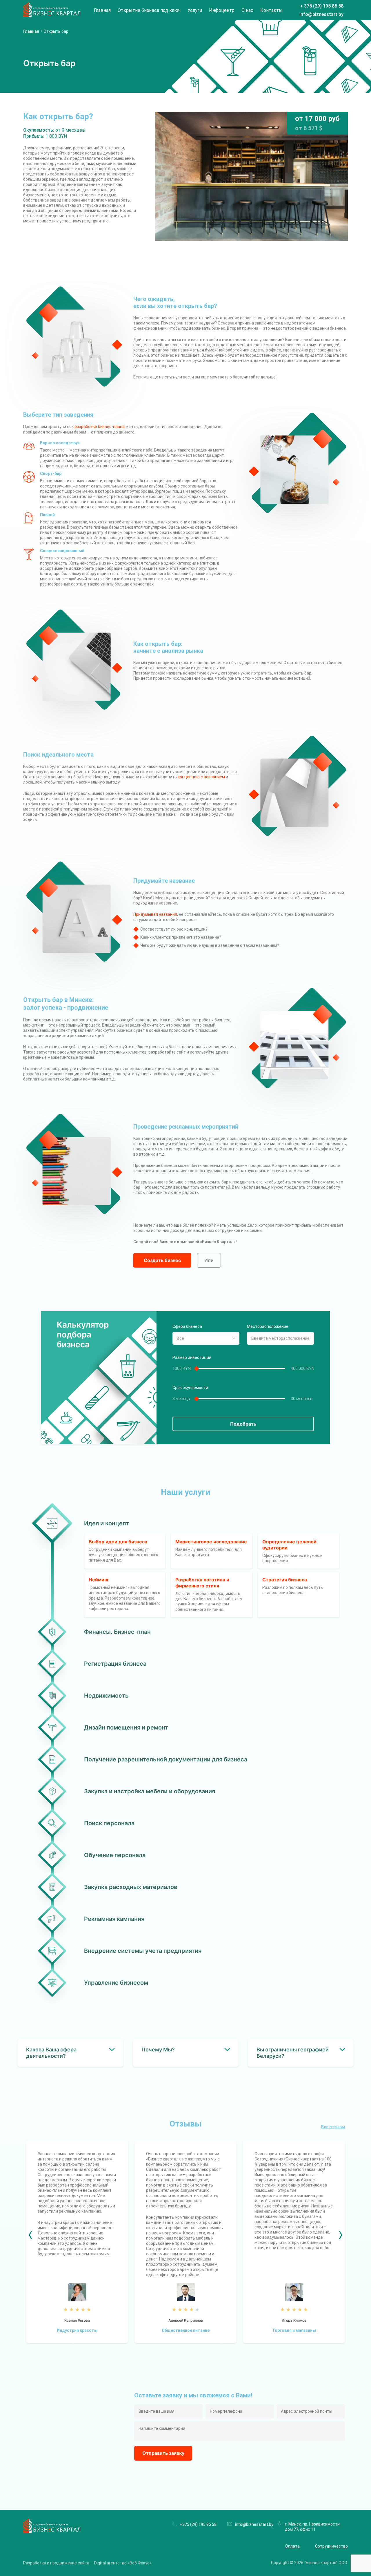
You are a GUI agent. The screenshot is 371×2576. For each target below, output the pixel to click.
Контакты (271, 10)
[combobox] (206, 1338)
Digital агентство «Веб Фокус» (123, 2563)
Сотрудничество (331, 2546)
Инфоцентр (222, 10)
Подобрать (243, 1424)
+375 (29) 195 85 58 (198, 2524)
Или (209, 1260)
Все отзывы (333, 2127)
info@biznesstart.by (321, 14)
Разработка (35, 2563)
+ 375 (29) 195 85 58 (322, 6)
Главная (102, 10)
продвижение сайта (70, 2563)
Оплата (292, 2546)
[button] (30, 2235)
